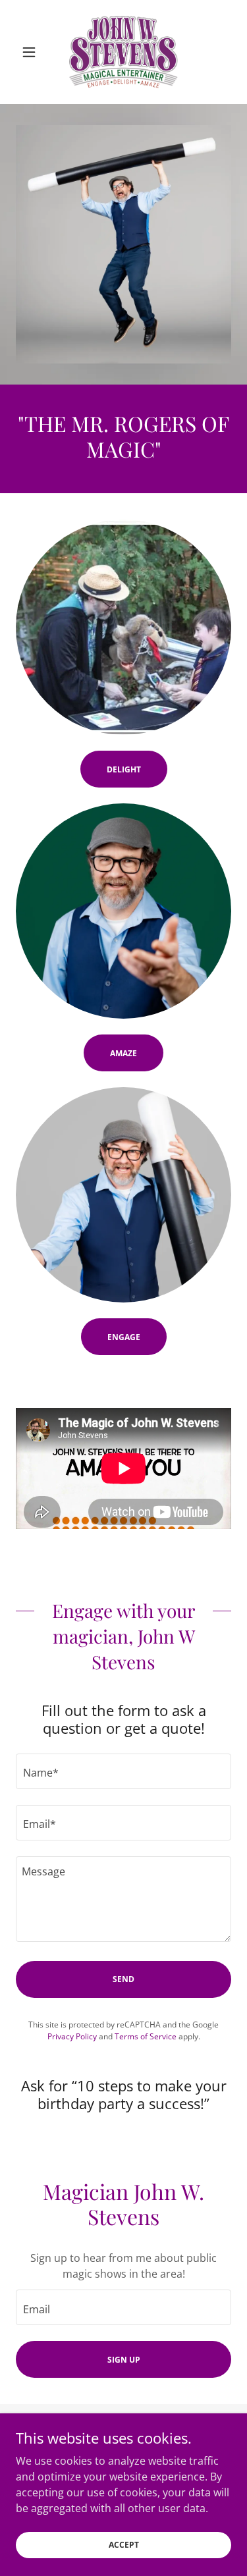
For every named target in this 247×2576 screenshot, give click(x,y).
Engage (124, 1337)
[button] (32, 52)
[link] (123, 52)
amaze (123, 1053)
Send (123, 1979)
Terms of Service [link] (146, 2036)
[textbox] (123, 1771)
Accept (124, 2545)
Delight (124, 769)
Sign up (124, 2360)
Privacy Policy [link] (72, 2036)
